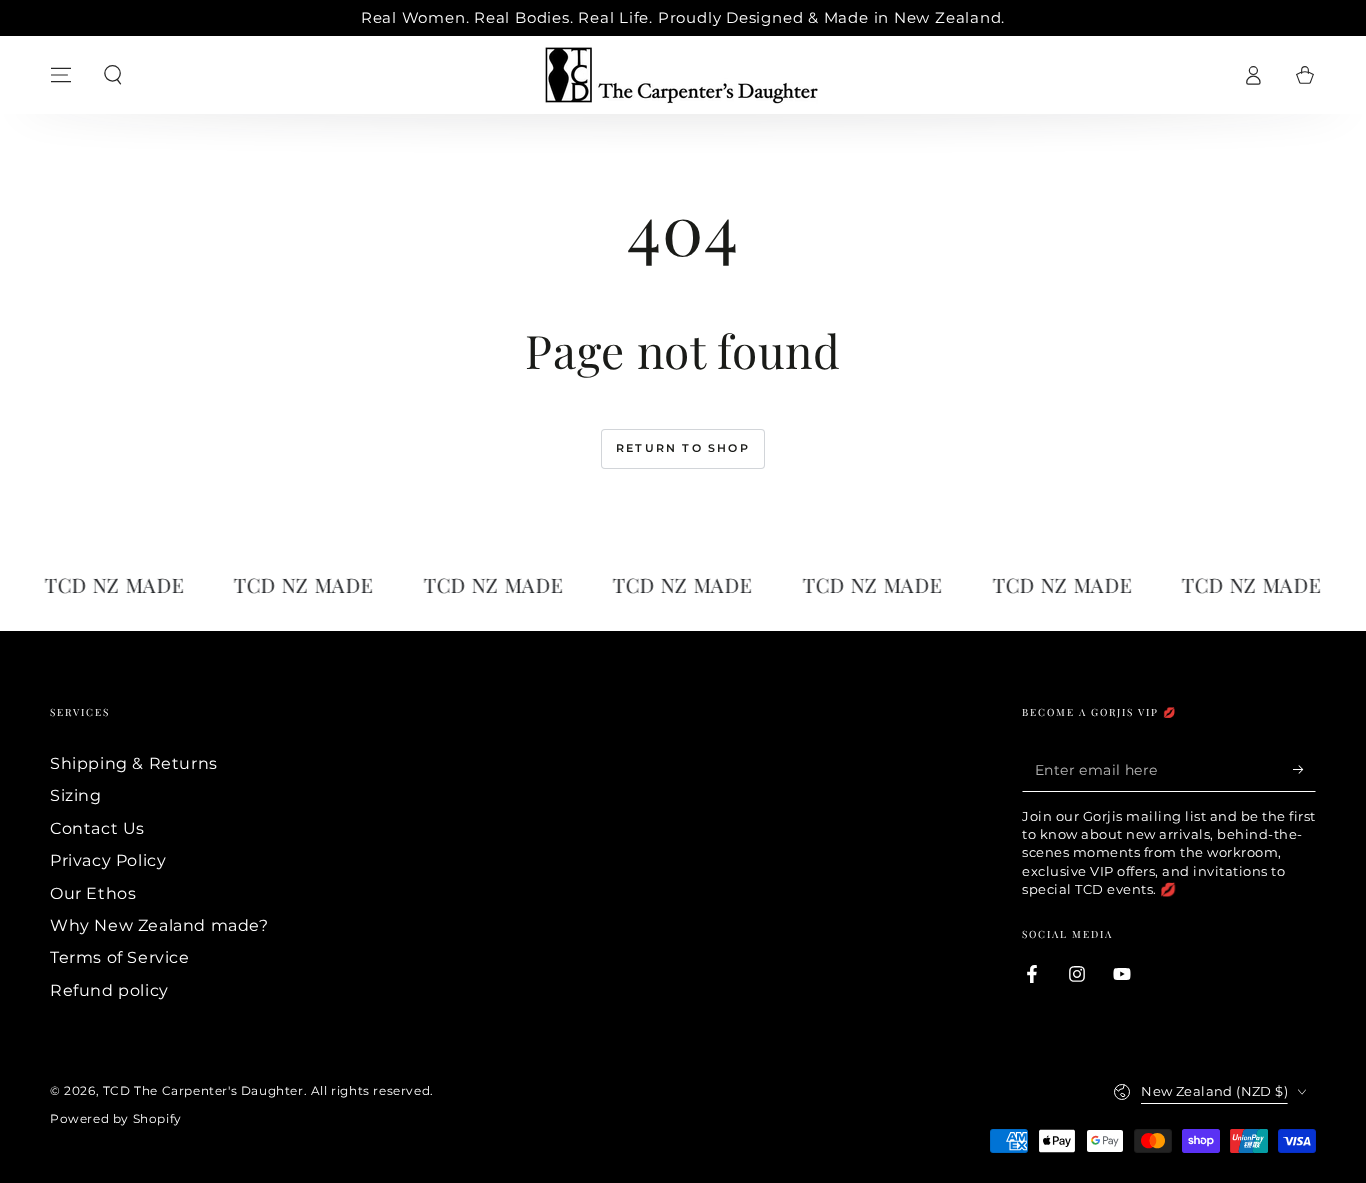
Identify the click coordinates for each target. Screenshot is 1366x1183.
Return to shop (683, 448)
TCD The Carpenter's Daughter (203, 1090)
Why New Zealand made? (159, 925)
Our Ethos (93, 893)
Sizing (76, 795)
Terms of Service (120, 957)
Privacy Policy (108, 860)
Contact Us (97, 828)
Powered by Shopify (116, 1118)
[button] (113, 75)
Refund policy (109, 990)
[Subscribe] (1304, 769)
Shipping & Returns (134, 763)
